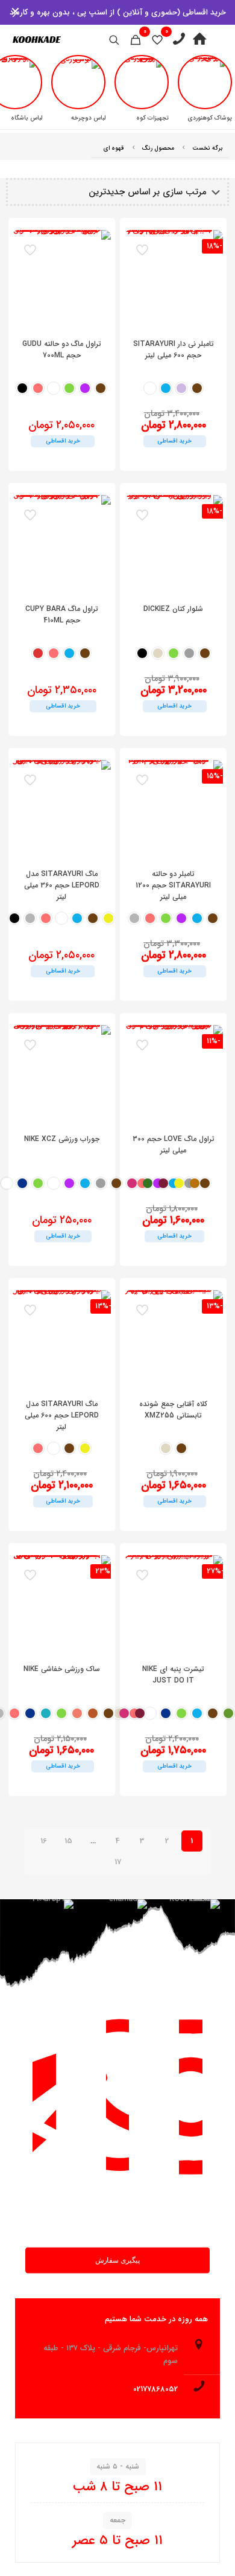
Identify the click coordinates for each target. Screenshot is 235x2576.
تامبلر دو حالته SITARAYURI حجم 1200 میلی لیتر (173, 885)
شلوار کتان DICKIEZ (173, 609)
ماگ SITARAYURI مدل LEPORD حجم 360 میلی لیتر (62, 885)
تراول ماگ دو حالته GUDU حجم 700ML (62, 350)
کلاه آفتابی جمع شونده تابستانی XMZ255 (173, 1410)
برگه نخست (208, 148)
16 (44, 1841)
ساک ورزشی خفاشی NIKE (62, 1669)
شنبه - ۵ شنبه (118, 2466)
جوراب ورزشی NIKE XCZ (62, 1139)
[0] (157, 40)
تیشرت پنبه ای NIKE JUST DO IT (173, 1675)
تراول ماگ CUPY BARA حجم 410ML (62, 615)
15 (68, 1841)
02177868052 (155, 2389)
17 (118, 1862)
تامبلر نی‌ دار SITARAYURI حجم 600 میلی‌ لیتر (174, 350)
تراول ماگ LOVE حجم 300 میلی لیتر (174, 1145)
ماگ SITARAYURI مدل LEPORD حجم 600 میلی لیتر (62, 1415)
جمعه (117, 2520)
